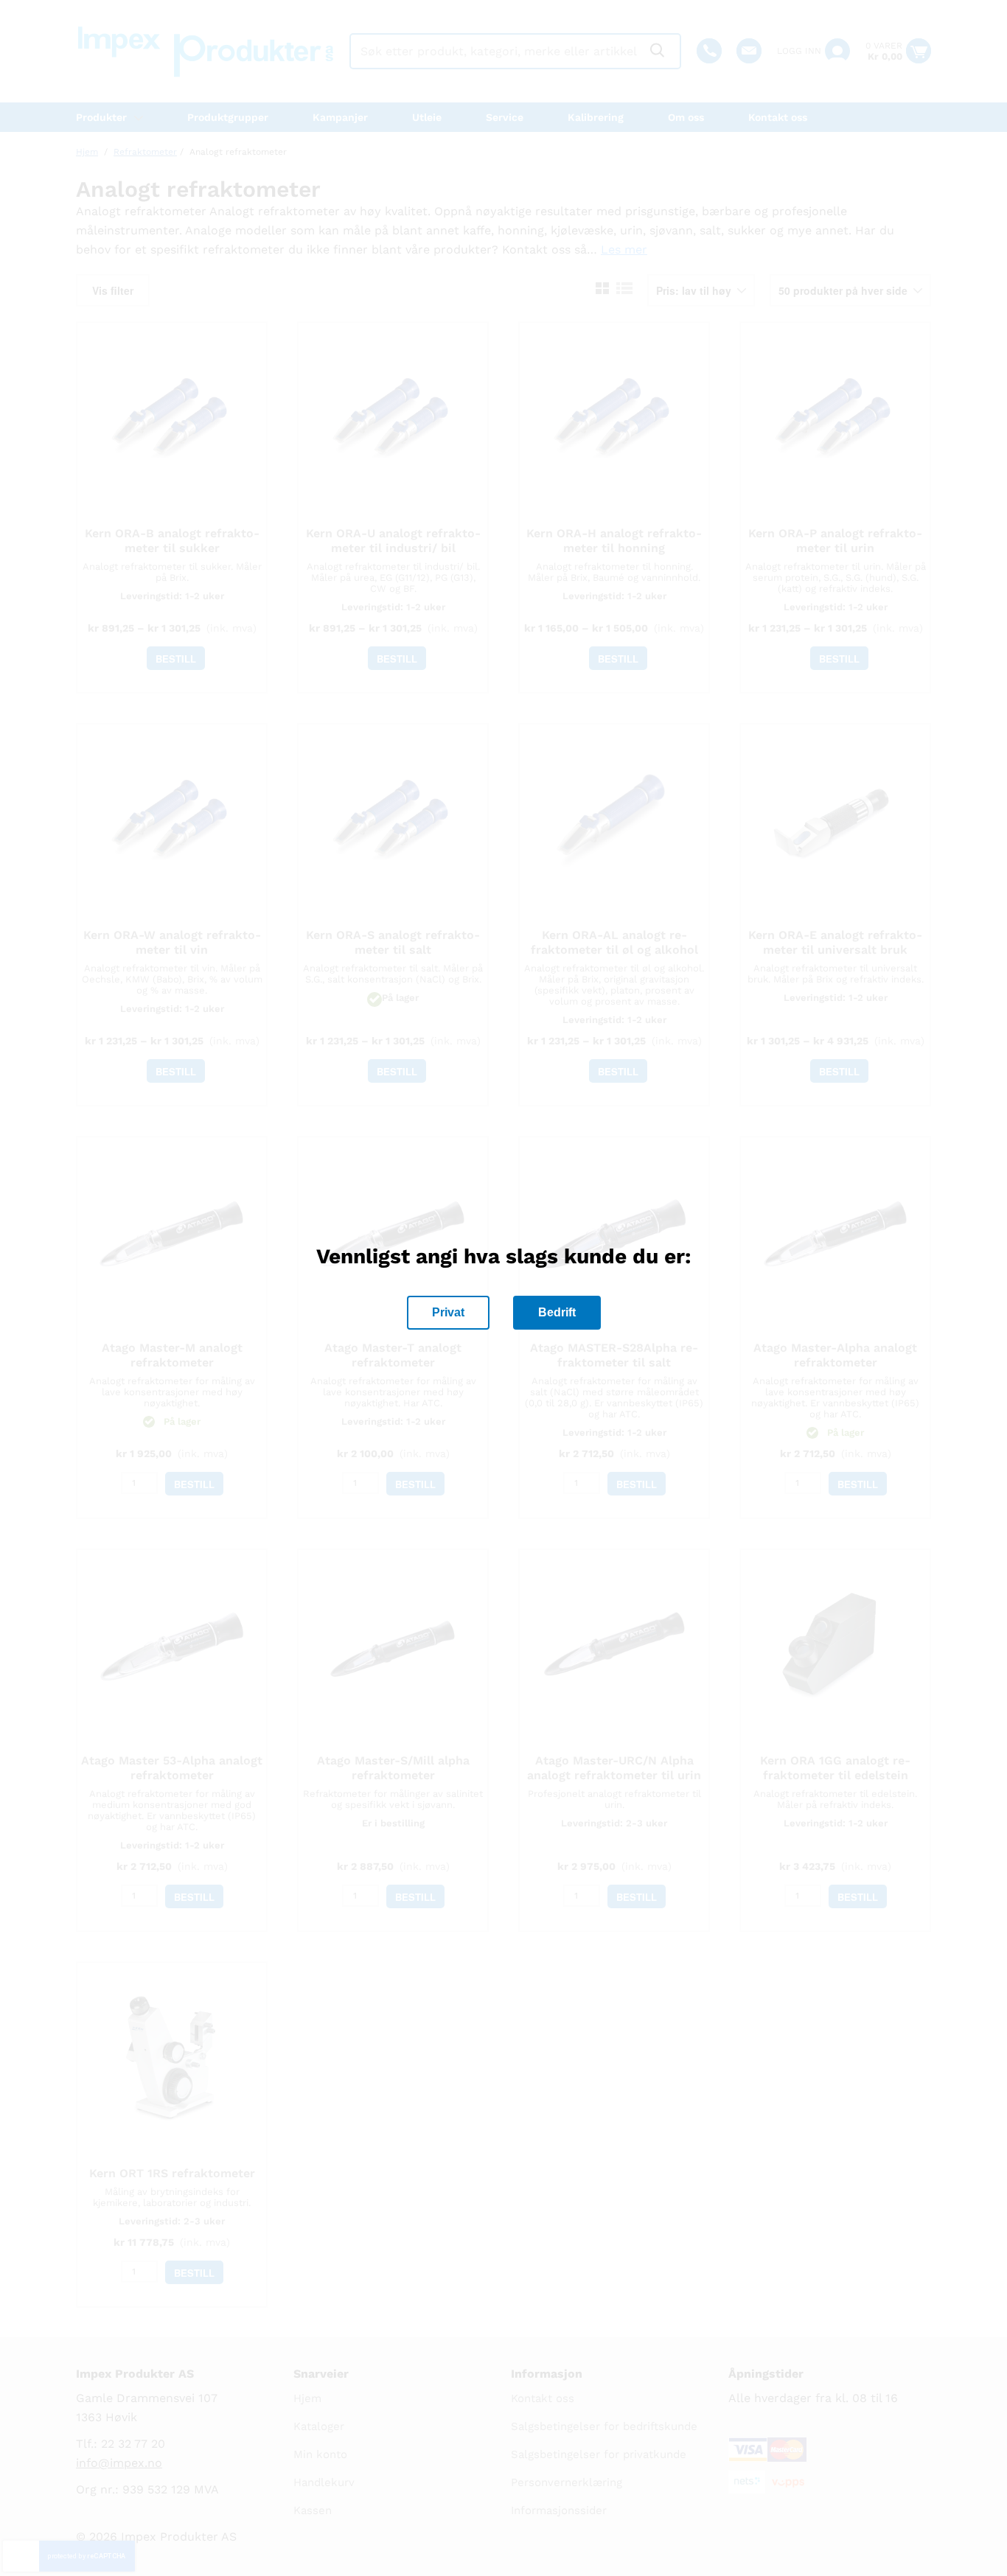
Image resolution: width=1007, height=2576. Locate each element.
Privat (448, 1312)
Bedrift (557, 1312)
